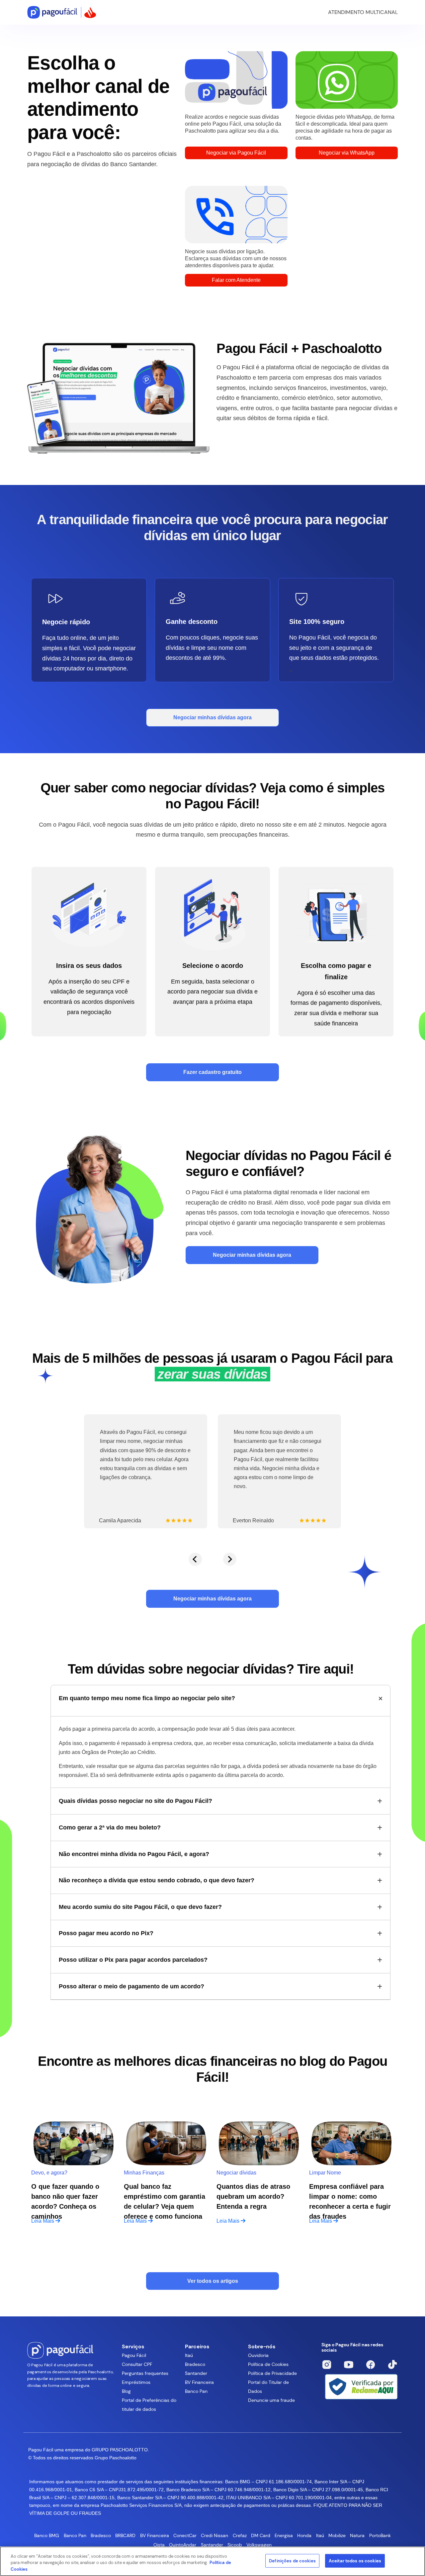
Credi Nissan (214, 2535)
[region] (212, 2561)
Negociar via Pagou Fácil (236, 153)
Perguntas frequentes (145, 2373)
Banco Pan (196, 2391)
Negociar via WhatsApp (347, 153)
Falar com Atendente (236, 280)
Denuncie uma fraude (271, 2400)
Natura (357, 2535)
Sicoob (235, 2545)
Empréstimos (136, 2382)
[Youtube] (349, 2365)
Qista (159, 2545)
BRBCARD (125, 2535)
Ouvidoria (258, 2355)
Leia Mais (43, 2221)
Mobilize (337, 2535)
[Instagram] (327, 2365)
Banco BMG (47, 2535)
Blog (126, 2391)
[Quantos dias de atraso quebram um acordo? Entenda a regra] (259, 2144)
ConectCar (185, 2535)
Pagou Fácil (134, 2355)
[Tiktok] (392, 2365)
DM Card (261, 2535)
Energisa (284, 2535)
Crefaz (240, 2535)
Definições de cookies (292, 2561)
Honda (304, 2535)
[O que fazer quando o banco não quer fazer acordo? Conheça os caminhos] (74, 2144)
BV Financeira (199, 2382)
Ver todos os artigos (213, 2281)
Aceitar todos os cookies (355, 2561)
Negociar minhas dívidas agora (212, 717)
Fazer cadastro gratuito (212, 1072)
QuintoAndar (183, 2545)
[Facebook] (371, 2365)
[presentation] (195, 1559)
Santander (196, 2373)
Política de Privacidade (272, 2373)
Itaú (189, 2355)
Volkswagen (259, 2545)
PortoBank (380, 2535)
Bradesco (195, 2364)
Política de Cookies (268, 2364)
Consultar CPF (137, 2364)
